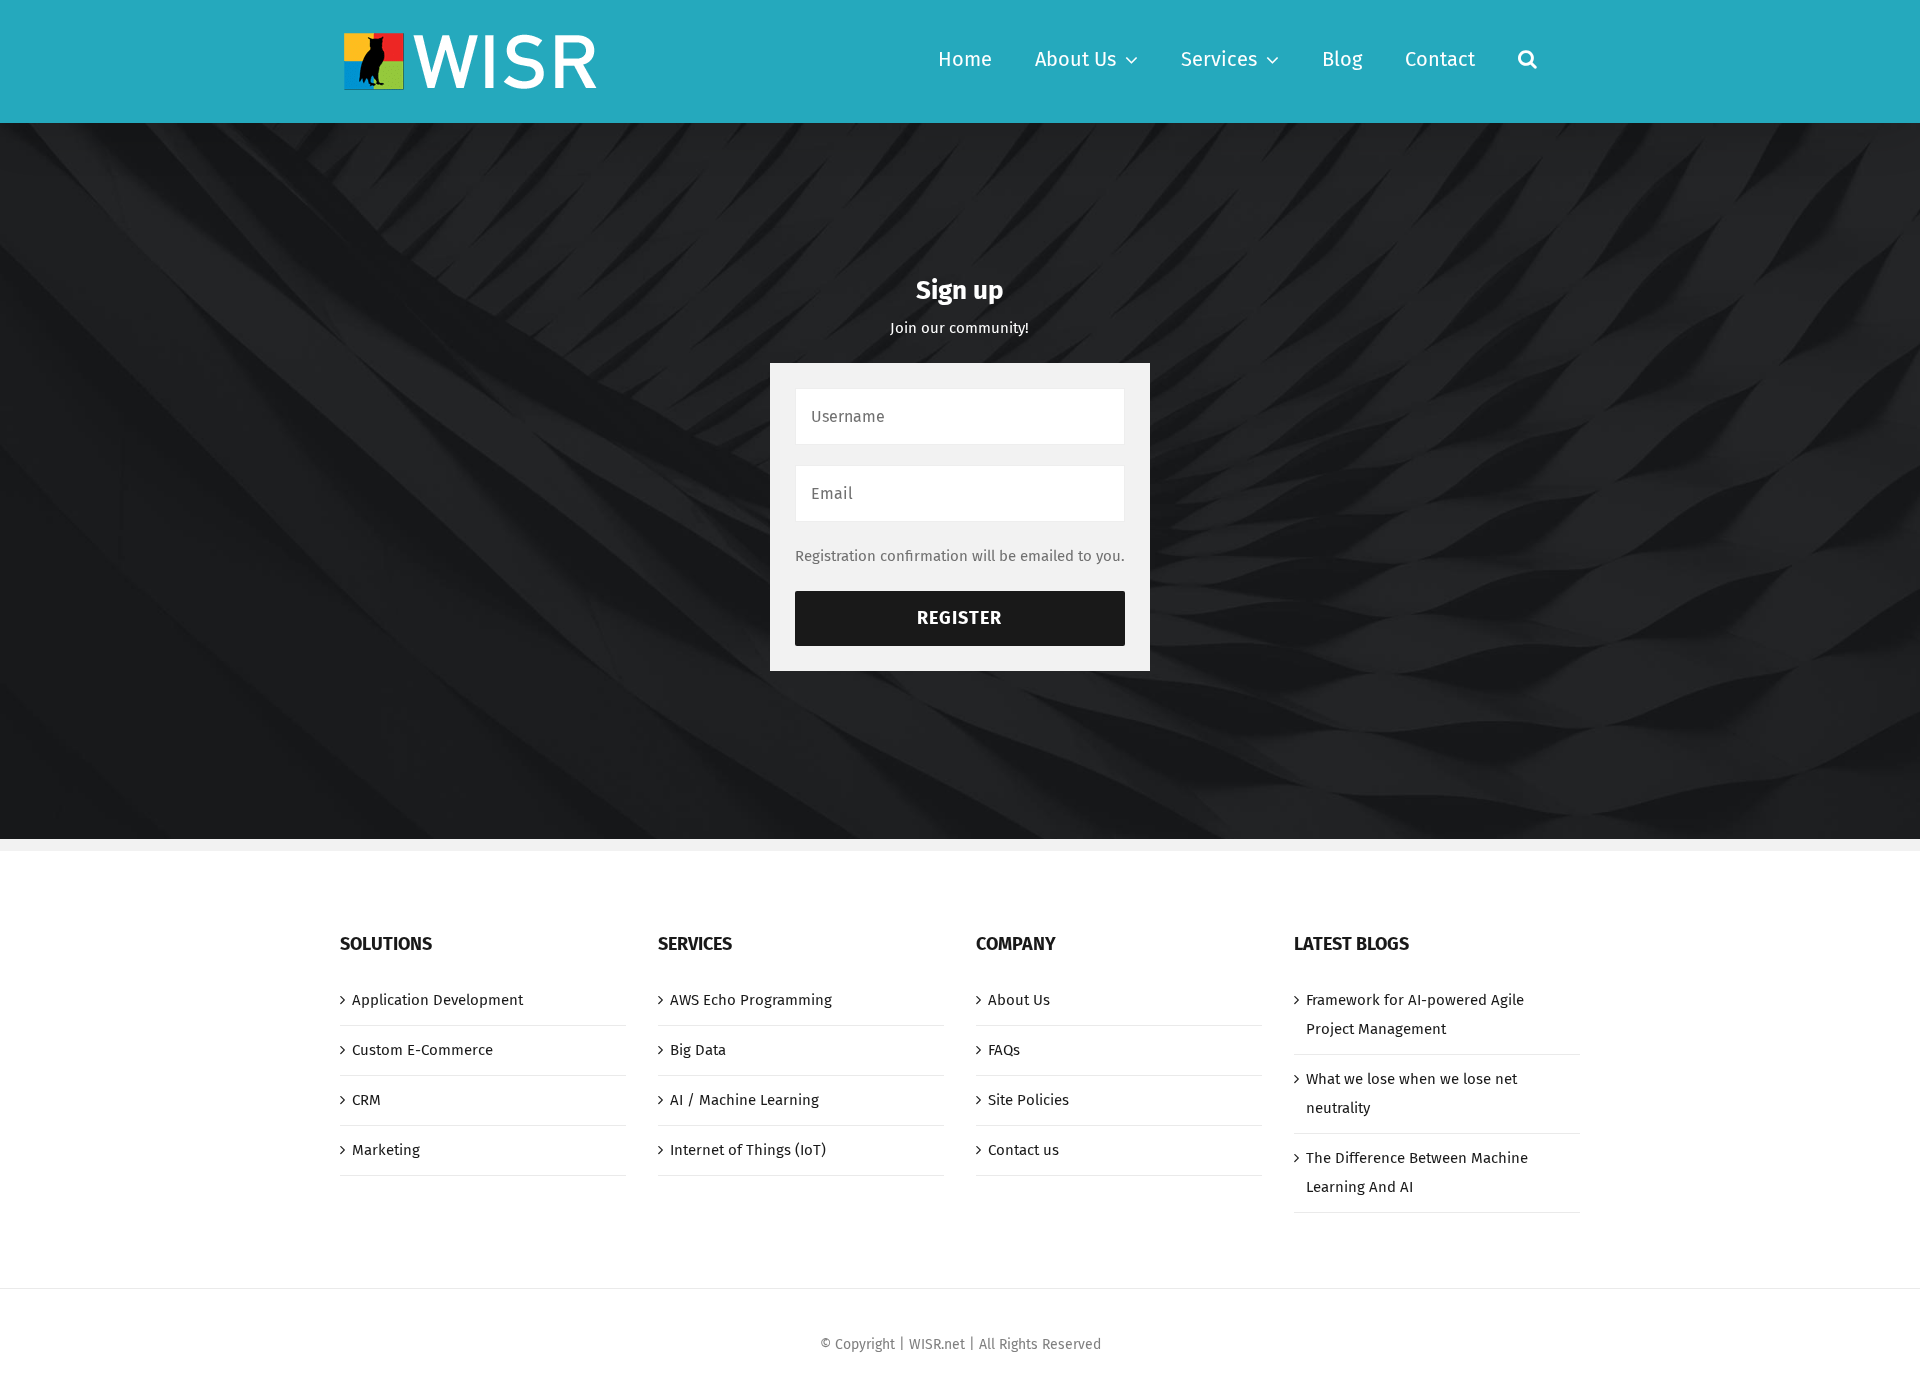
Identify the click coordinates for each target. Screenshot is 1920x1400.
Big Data (698, 1050)
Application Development (437, 1000)
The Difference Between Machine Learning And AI (1417, 1172)
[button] (1527, 57)
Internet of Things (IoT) (748, 1150)
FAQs (1004, 1050)
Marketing (386, 1150)
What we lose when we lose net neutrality (1411, 1093)
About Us (1019, 1000)
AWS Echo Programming (751, 1000)
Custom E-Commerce (422, 1050)
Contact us (1023, 1150)
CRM (366, 1100)
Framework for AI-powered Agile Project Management (1415, 1014)
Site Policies (1028, 1100)
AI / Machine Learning (744, 1100)
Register (959, 618)
